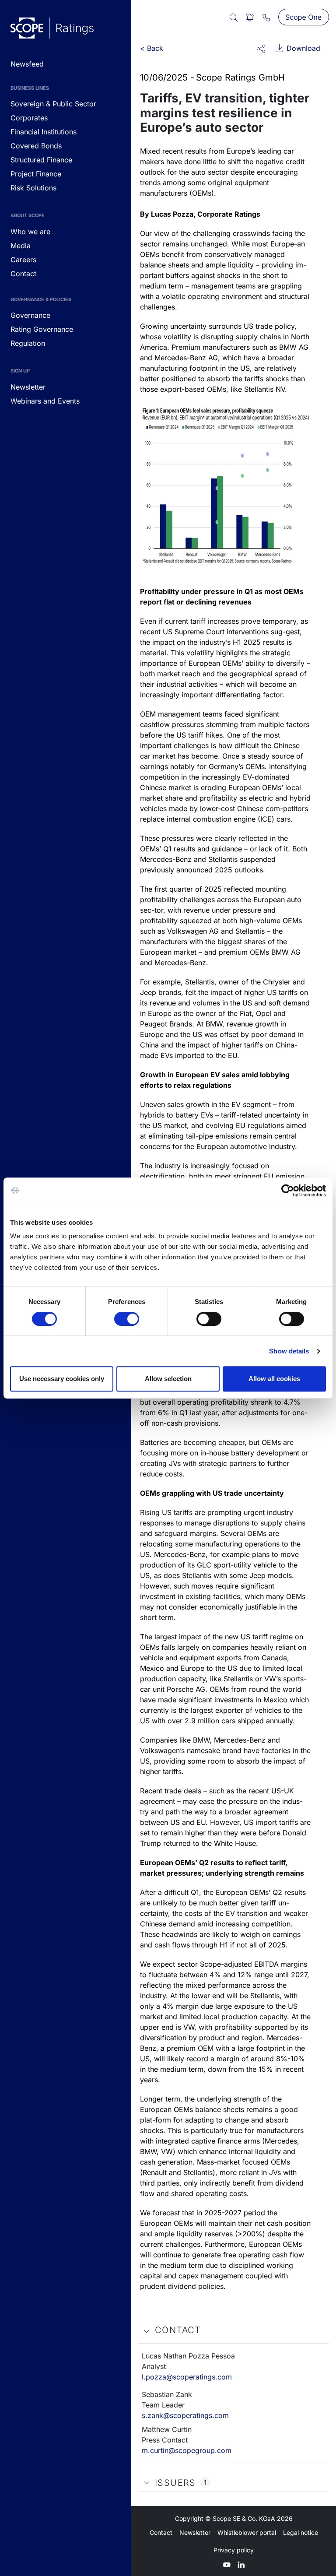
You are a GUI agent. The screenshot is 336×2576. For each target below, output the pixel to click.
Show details (289, 1351)
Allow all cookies (274, 1379)
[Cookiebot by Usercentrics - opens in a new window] (288, 1191)
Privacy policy (234, 2550)
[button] (261, 48)
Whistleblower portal (247, 2532)
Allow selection (168, 1379)
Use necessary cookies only (62, 1379)
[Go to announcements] (52, 28)
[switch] (127, 1319)
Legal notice (301, 2532)
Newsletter (195, 2532)
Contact (161, 2532)
